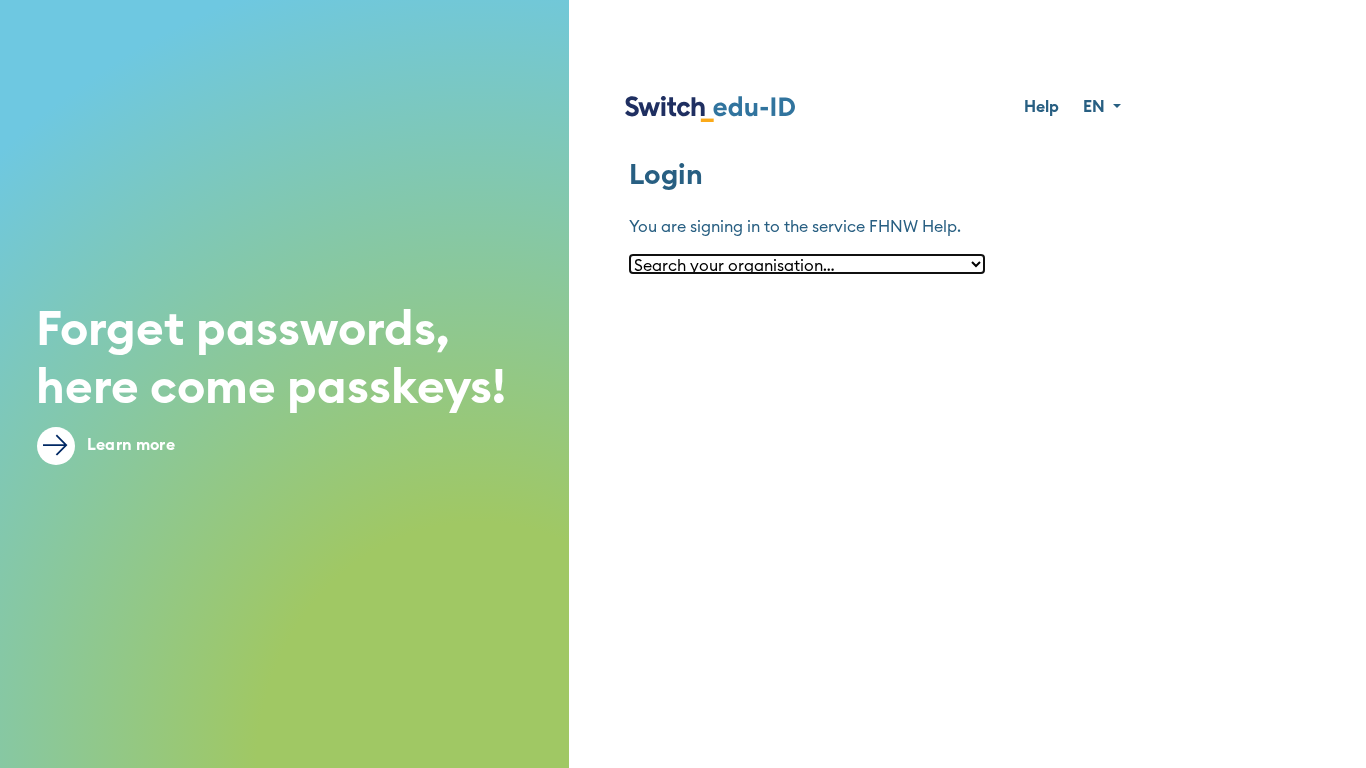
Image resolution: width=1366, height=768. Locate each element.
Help (1041, 107)
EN (1096, 107)
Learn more (129, 445)
